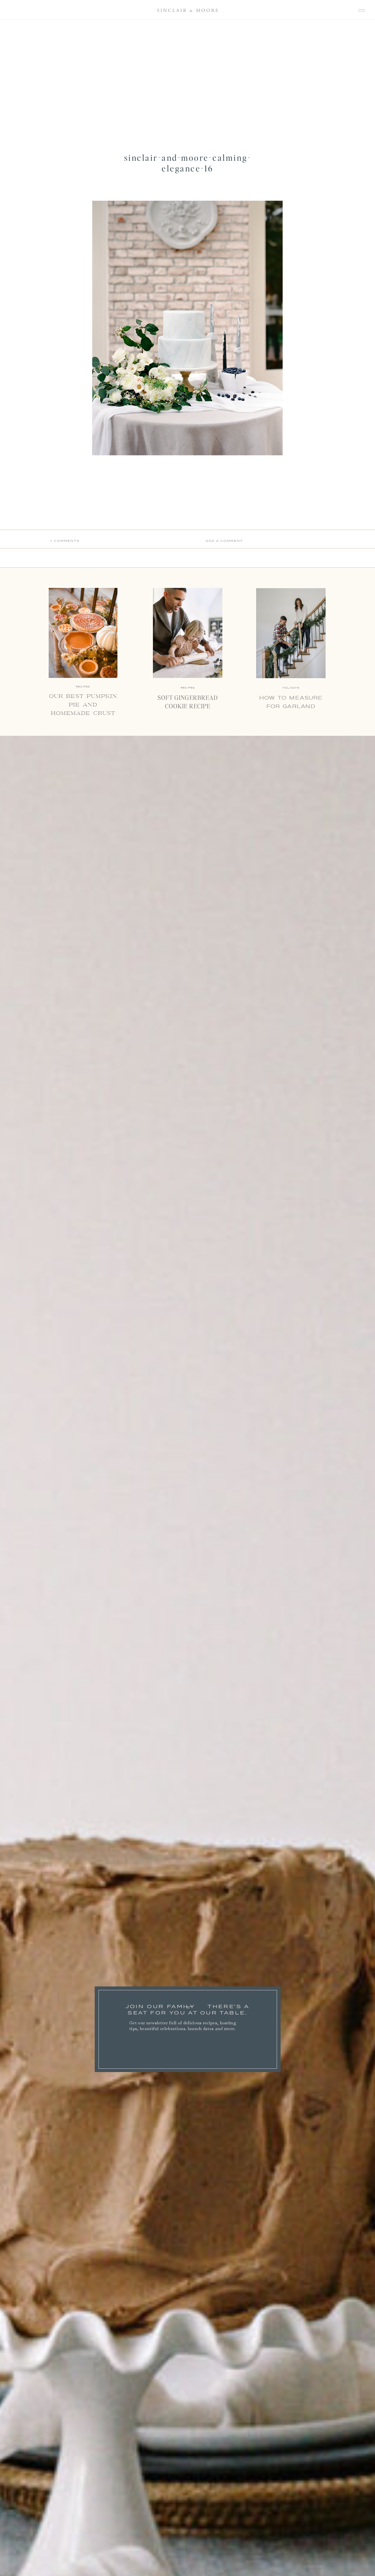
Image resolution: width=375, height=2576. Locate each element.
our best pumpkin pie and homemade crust (83, 705)
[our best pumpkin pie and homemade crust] (83, 633)
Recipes (188, 688)
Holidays (291, 688)
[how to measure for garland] (291, 633)
